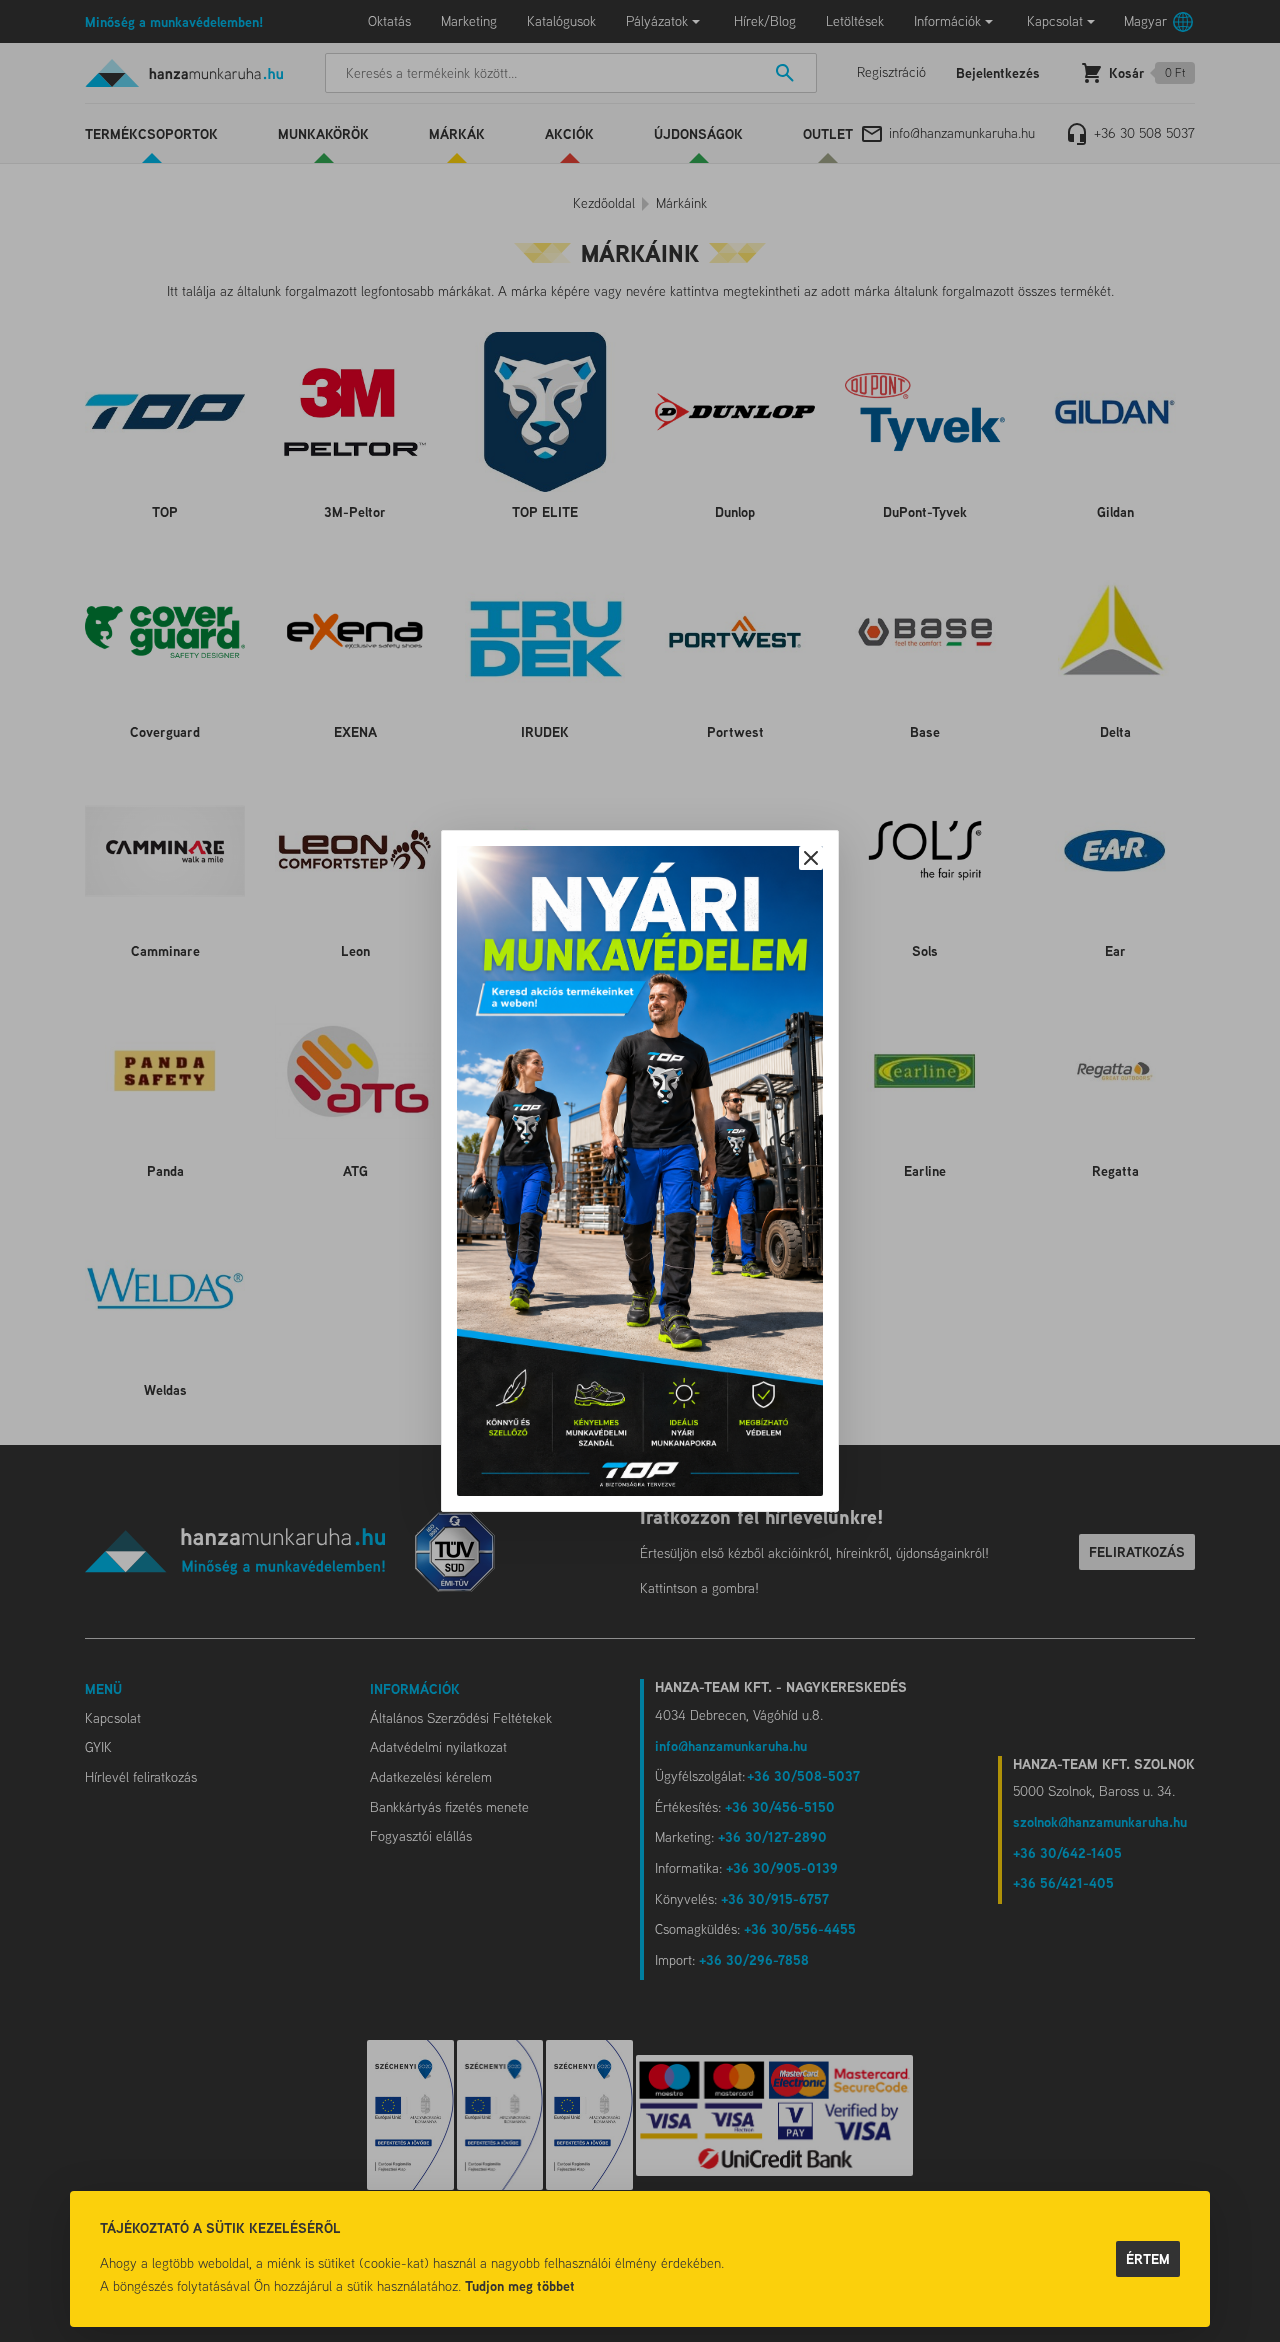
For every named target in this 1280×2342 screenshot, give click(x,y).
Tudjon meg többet (520, 2285)
